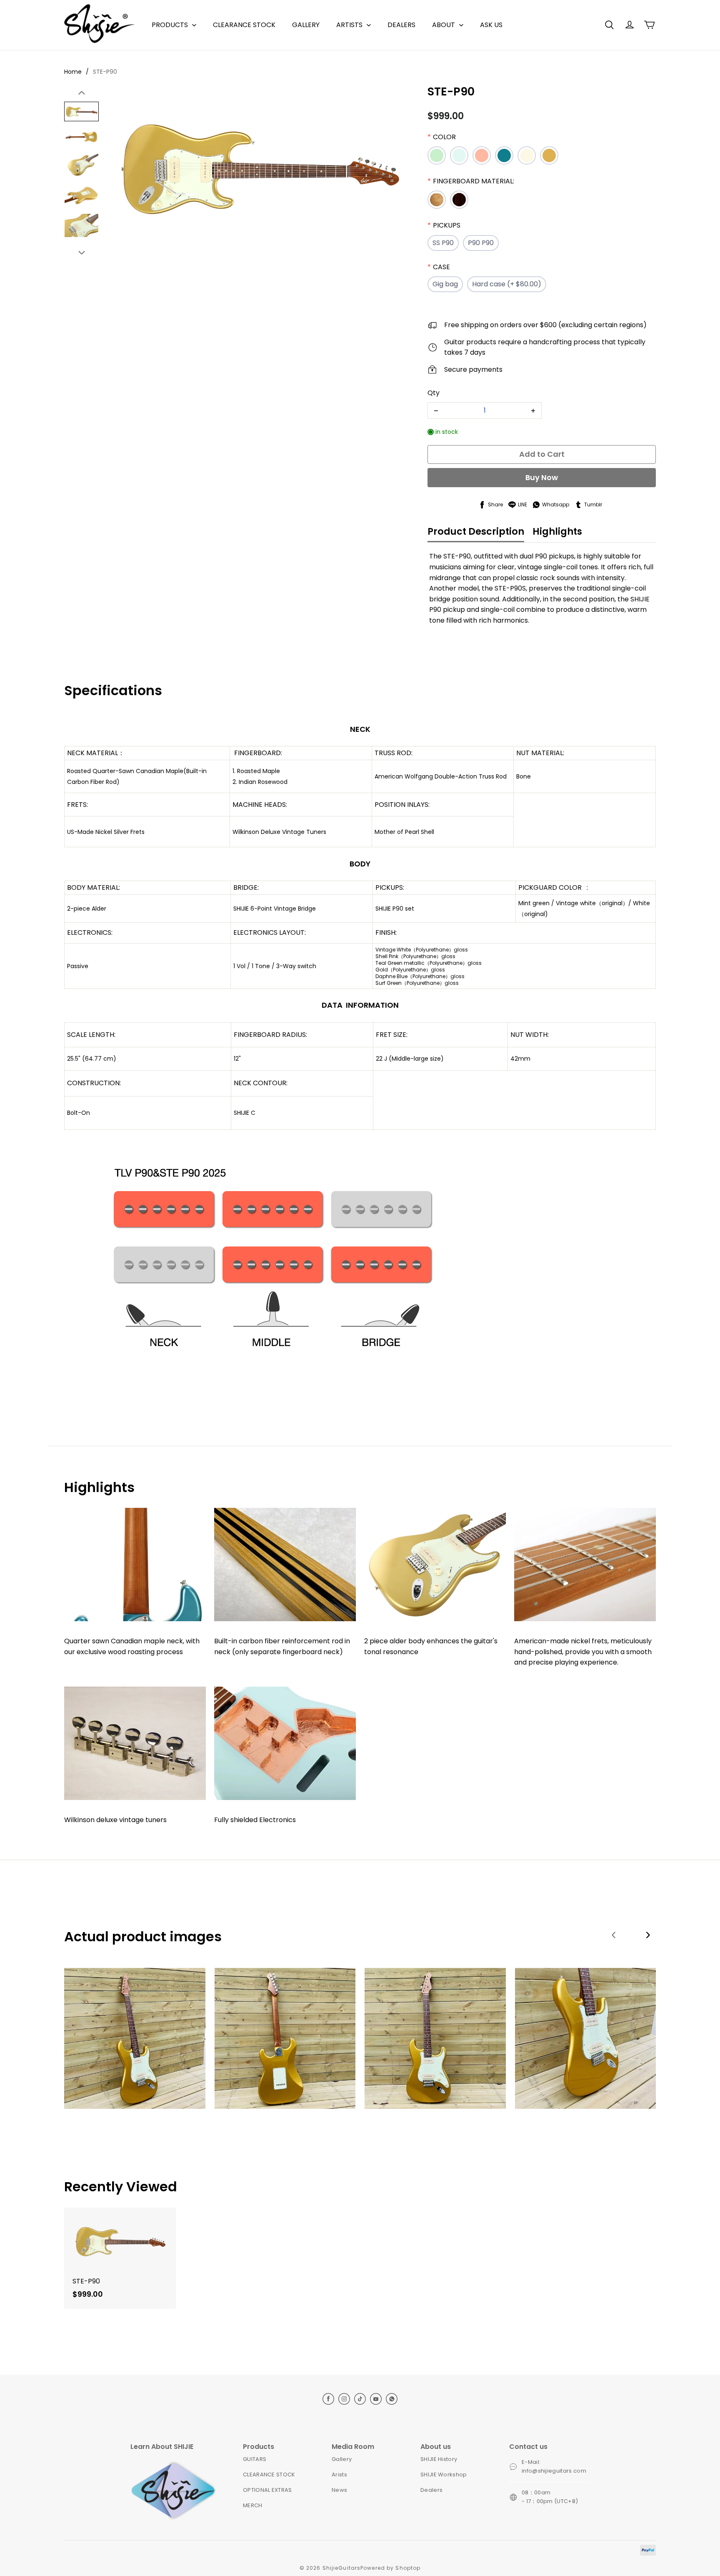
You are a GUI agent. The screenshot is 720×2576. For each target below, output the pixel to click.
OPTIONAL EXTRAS (267, 2490)
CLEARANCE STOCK (244, 25)
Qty (434, 393)
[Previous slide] (82, 93)
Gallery (342, 2459)
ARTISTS (349, 25)
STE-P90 (105, 72)
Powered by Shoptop (390, 2568)
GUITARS (255, 2459)
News (339, 2490)
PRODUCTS (170, 25)
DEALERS (401, 25)
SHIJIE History (439, 2459)
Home (73, 72)
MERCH (253, 2505)
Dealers (431, 2490)
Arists (339, 2475)
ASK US (491, 25)
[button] (609, 25)
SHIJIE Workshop (444, 2475)
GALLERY (306, 25)
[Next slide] (82, 252)
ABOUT (444, 25)
